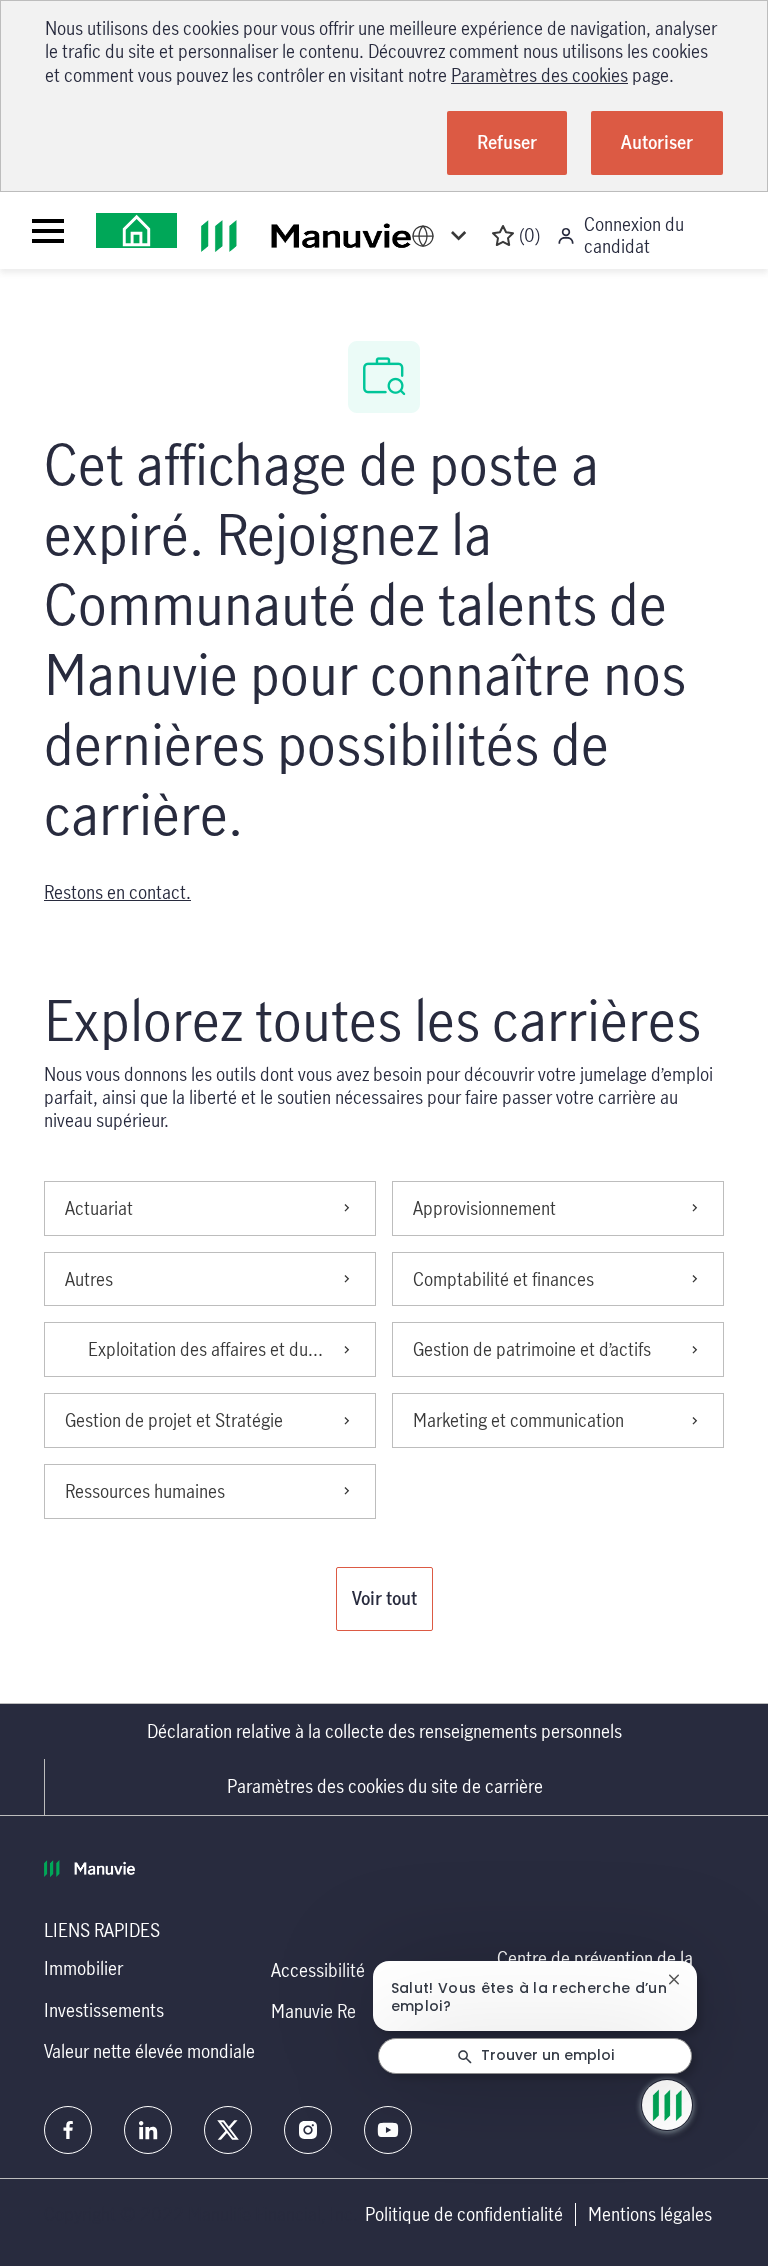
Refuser (507, 142)
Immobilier (83, 1968)
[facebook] (68, 2130)
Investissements (104, 2010)
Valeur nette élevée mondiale (149, 2051)
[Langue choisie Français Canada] (443, 235)
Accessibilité (318, 1970)
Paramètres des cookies (539, 75)
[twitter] (228, 2130)
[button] (384, 1599)
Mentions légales (650, 2214)
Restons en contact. (117, 892)
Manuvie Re (313, 2011)
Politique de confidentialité (464, 2214)
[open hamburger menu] (48, 231)
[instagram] (308, 2130)
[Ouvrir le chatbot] (667, 2105)
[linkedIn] (148, 2130)
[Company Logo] (136, 230)
